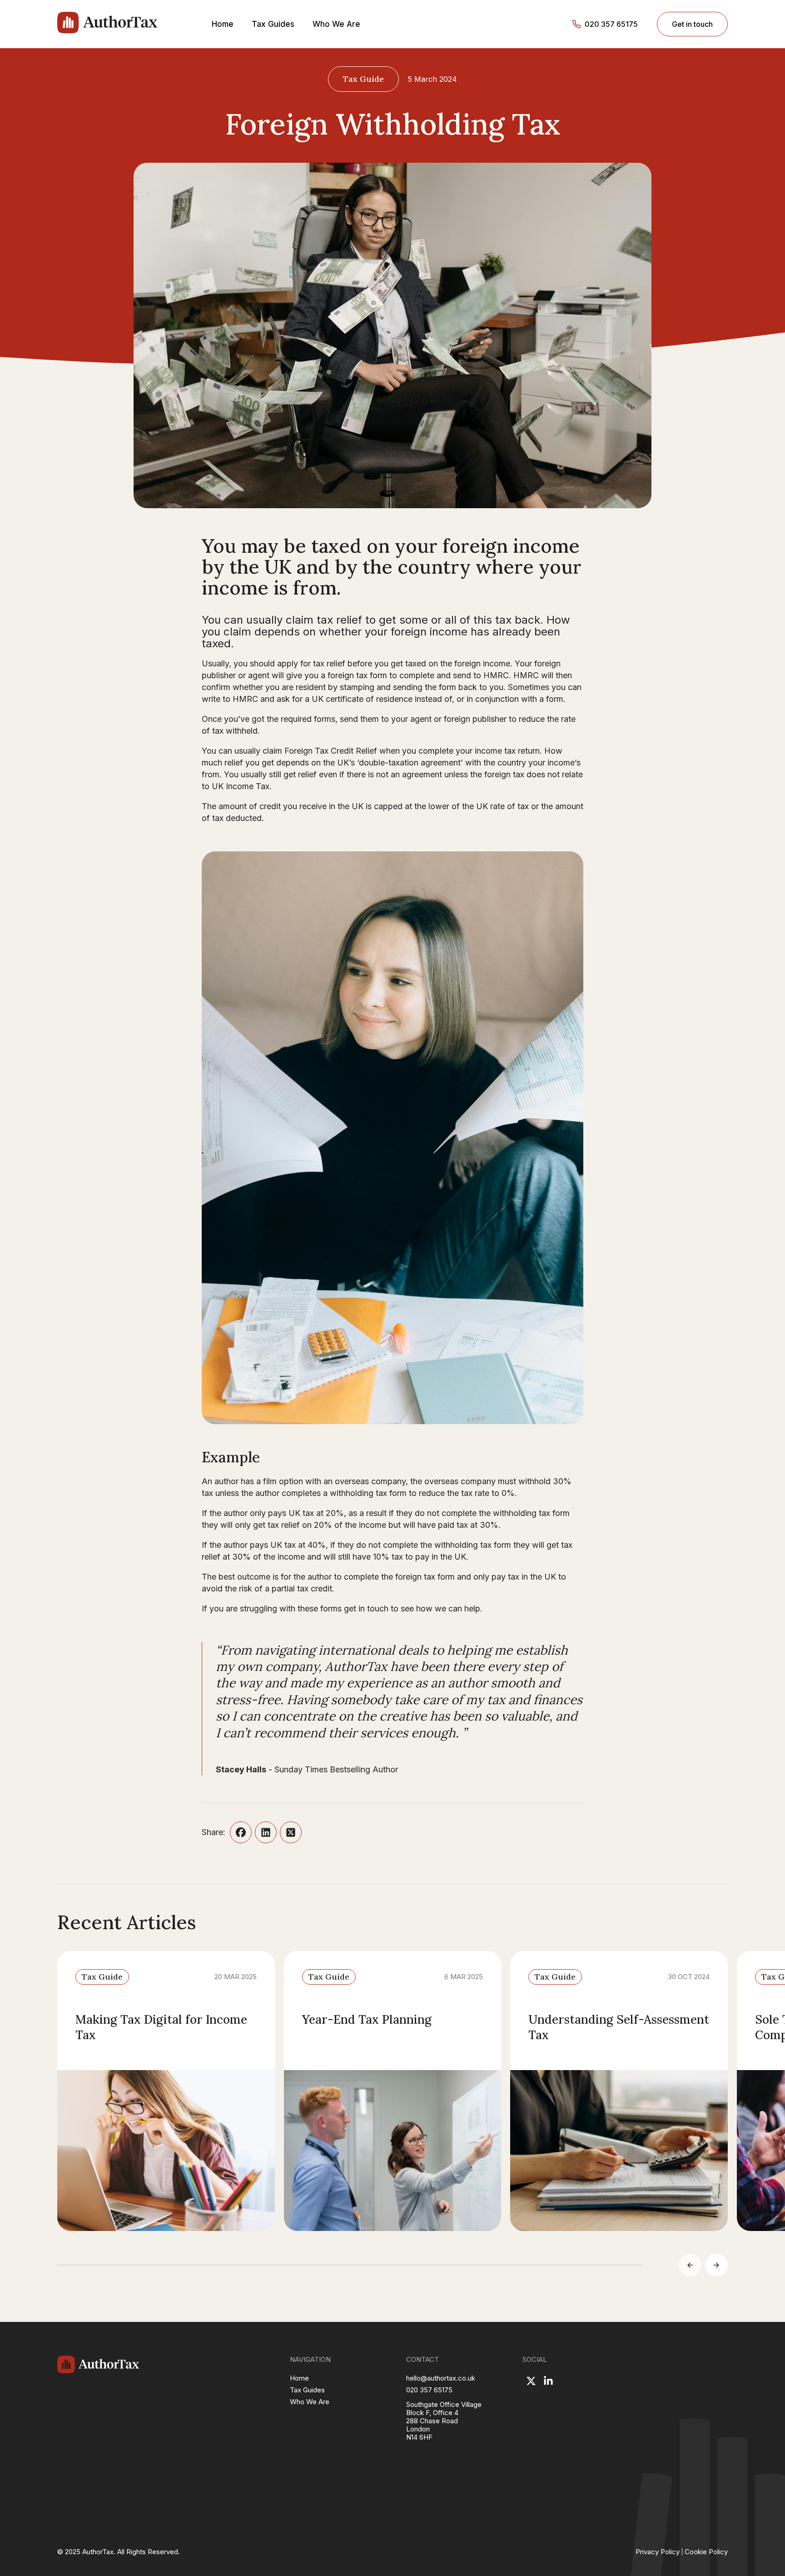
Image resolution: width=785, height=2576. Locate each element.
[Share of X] (291, 1832)
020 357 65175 (611, 24)
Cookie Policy (706, 2552)
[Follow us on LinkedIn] (548, 2381)
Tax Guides (273, 24)
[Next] (716, 2265)
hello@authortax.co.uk (441, 2378)
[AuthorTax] (107, 24)
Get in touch (692, 24)
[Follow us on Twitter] (531, 2381)
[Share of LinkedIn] (266, 1832)
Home (223, 24)
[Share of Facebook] (241, 1832)
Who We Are (336, 24)
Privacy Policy (658, 2552)
